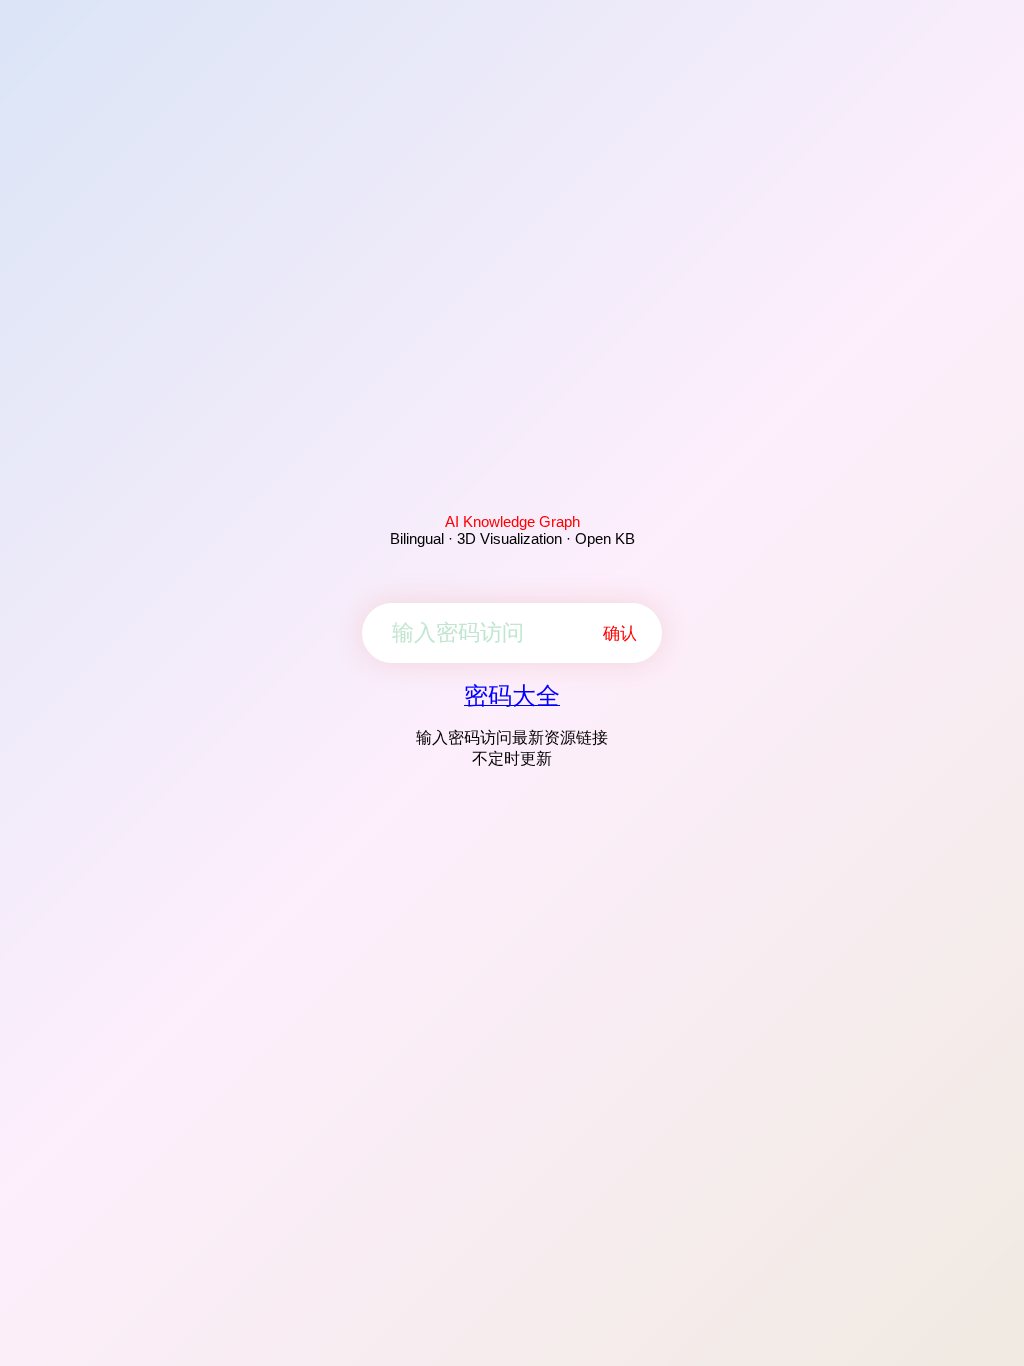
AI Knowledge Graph (512, 521)
